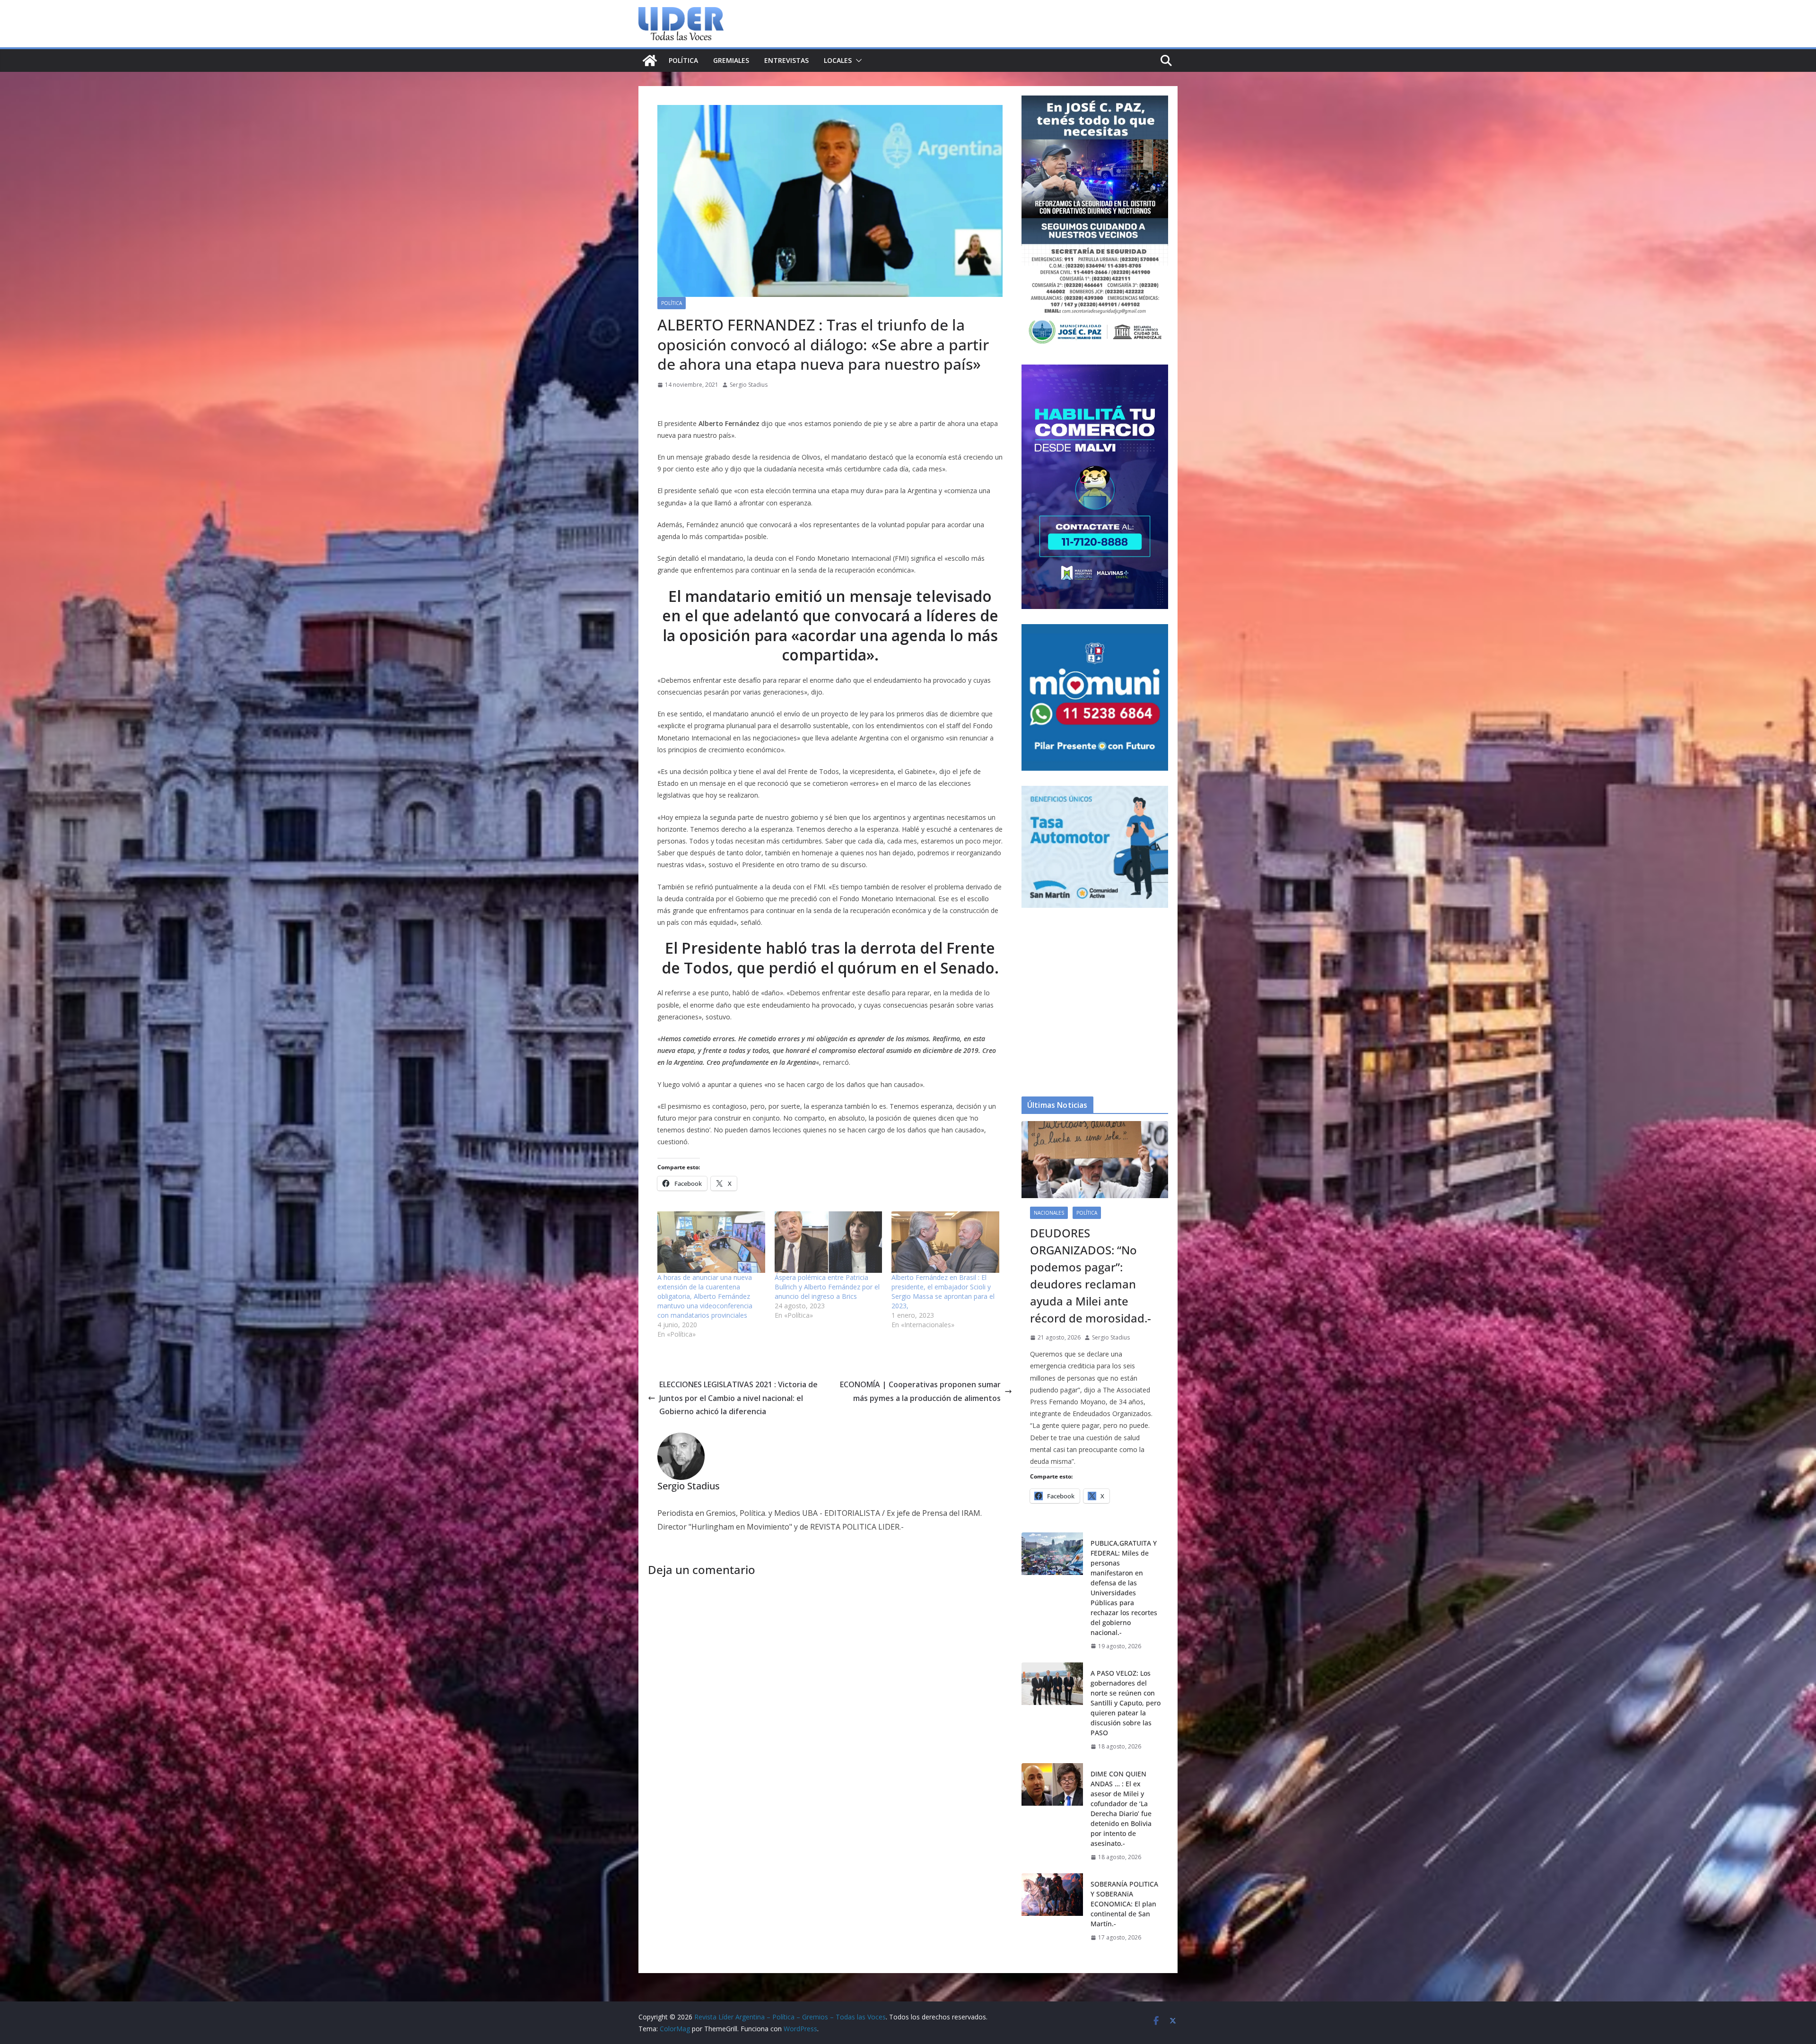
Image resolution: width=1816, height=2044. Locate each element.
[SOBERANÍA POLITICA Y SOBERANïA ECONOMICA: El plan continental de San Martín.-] (1052, 1911)
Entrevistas (786, 60)
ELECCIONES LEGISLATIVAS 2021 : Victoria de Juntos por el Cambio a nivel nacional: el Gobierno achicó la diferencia (738, 1398)
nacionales (1049, 1213)
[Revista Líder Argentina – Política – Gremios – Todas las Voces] (650, 61)
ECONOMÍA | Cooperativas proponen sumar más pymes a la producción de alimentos (920, 1391)
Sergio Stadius (749, 385)
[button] (857, 61)
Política (683, 60)
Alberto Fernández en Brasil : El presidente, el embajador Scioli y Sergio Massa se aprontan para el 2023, (943, 1292)
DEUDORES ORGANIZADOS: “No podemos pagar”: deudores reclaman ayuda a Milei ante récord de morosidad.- (1091, 1275)
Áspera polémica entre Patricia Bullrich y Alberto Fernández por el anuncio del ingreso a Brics (827, 1287)
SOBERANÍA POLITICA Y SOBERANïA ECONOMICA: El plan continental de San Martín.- (1124, 1904)
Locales (838, 60)
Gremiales (731, 60)
